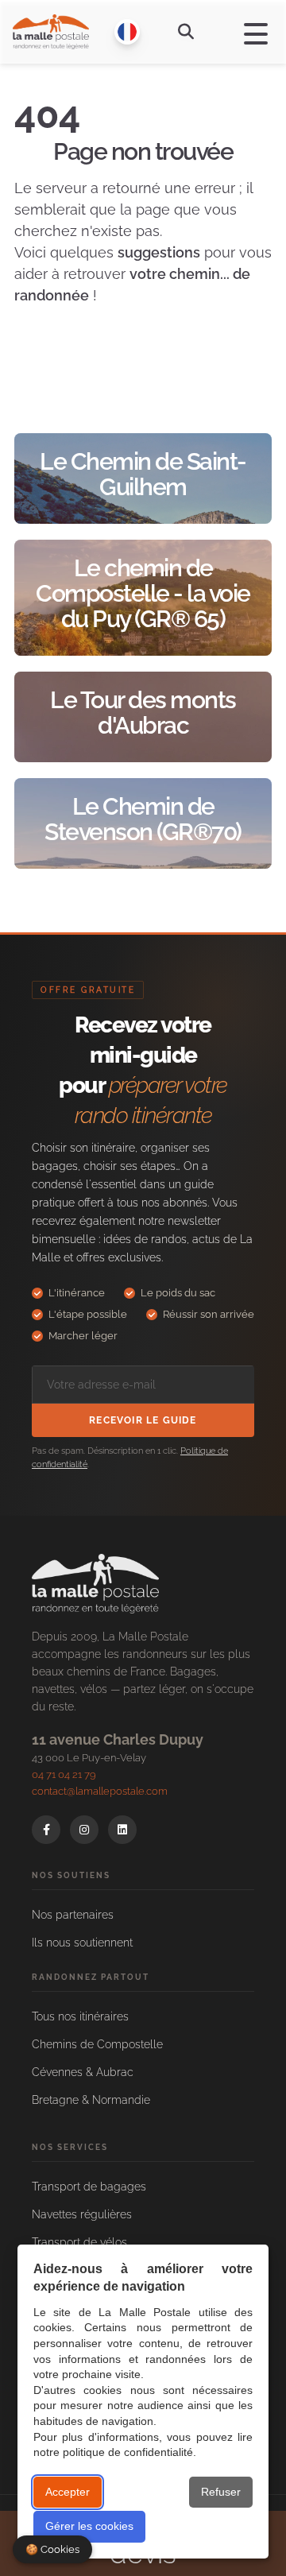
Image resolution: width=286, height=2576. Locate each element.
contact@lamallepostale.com (100, 1791)
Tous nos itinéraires (80, 2016)
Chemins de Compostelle (97, 2044)
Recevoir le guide (143, 1420)
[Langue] (127, 32)
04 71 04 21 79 (64, 1774)
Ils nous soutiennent (82, 1943)
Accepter (68, 2492)
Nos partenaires (73, 1915)
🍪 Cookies (52, 2549)
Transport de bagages (89, 2187)
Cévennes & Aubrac (83, 2072)
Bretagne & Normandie (91, 2100)
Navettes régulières (82, 2214)
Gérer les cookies (89, 2526)
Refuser (221, 2492)
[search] (186, 32)
